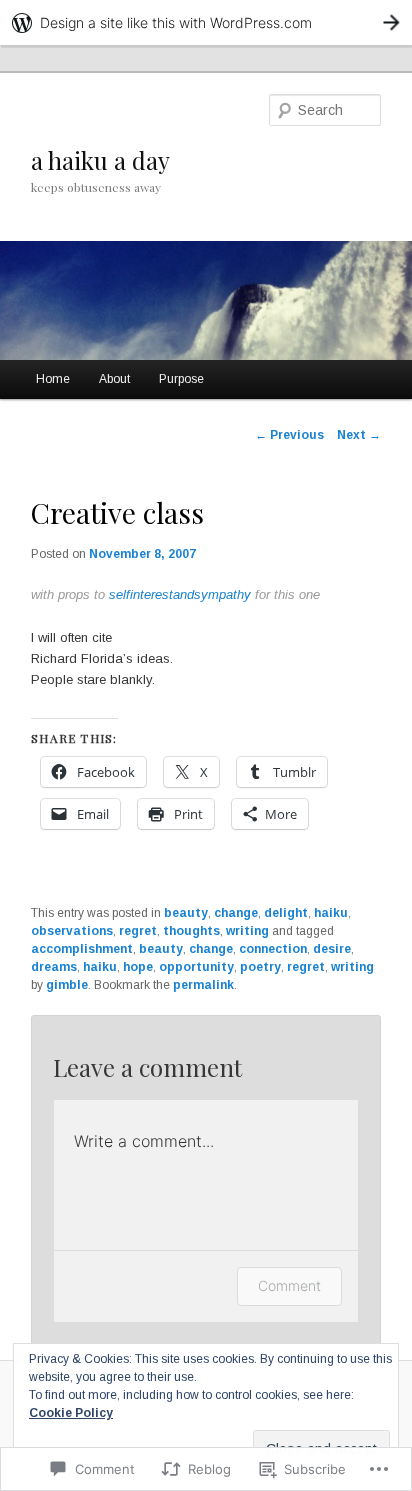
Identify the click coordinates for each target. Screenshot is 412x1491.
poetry (260, 967)
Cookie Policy (71, 1413)
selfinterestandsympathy (180, 594)
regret (138, 931)
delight (286, 913)
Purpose (181, 379)
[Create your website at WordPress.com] (206, 22)
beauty (186, 913)
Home (53, 379)
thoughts (191, 931)
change (236, 913)
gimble (67, 985)
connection (273, 949)
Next (359, 435)
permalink (203, 985)
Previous (289, 435)
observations (72, 931)
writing (247, 931)
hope (138, 967)
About (114, 379)
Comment (289, 1285)
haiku (331, 913)
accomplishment (82, 949)
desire (332, 949)
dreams (54, 967)
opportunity (196, 967)
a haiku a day (100, 160)
